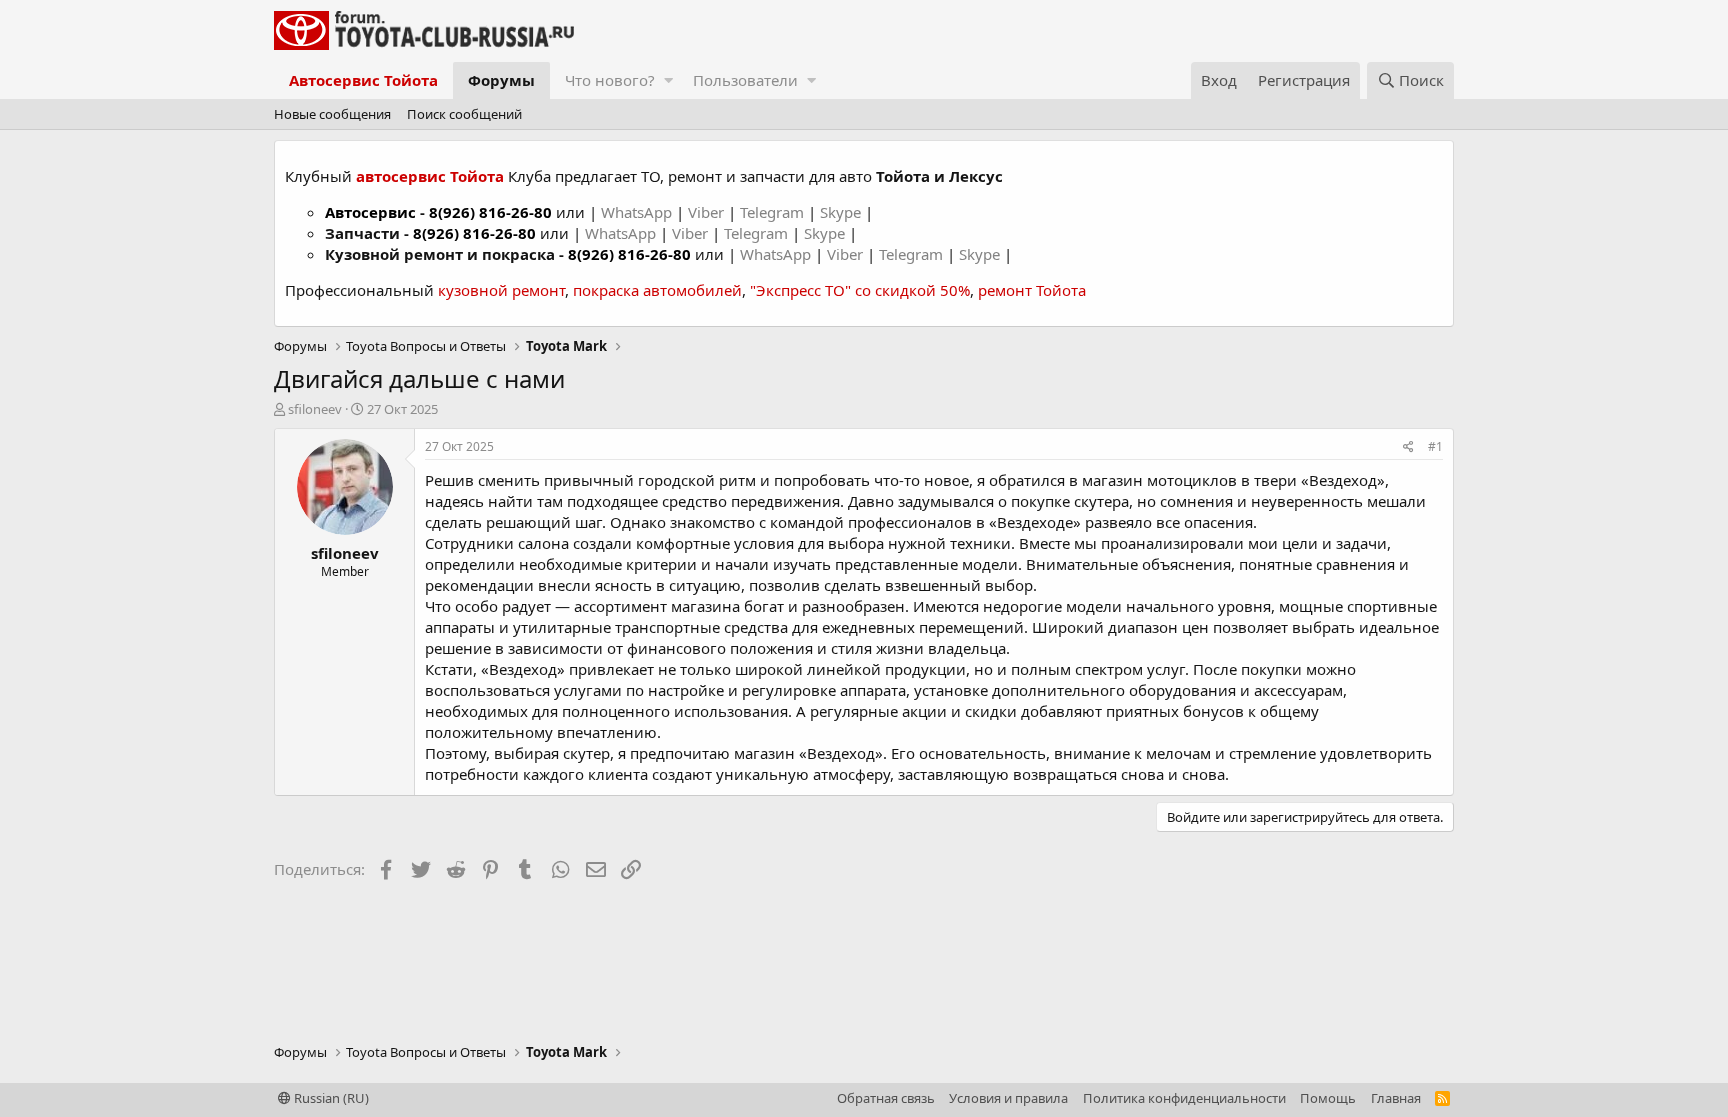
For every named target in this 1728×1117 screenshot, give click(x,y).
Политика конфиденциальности (1184, 1098)
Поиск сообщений (464, 114)
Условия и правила (1008, 1098)
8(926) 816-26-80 (490, 212)
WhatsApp (638, 212)
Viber (706, 212)
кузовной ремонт (501, 290)
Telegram (774, 212)
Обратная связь (886, 1098)
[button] (668, 80)
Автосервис (370, 212)
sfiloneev (315, 409)
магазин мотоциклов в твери (1189, 480)
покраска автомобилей (657, 290)
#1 (1435, 446)
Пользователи (745, 80)
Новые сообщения (332, 114)
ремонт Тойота (1032, 290)
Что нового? (610, 80)
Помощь (1328, 1098)
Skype (842, 212)
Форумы (501, 80)
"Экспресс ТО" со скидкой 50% (860, 290)
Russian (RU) (330, 1098)
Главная (1396, 1098)
